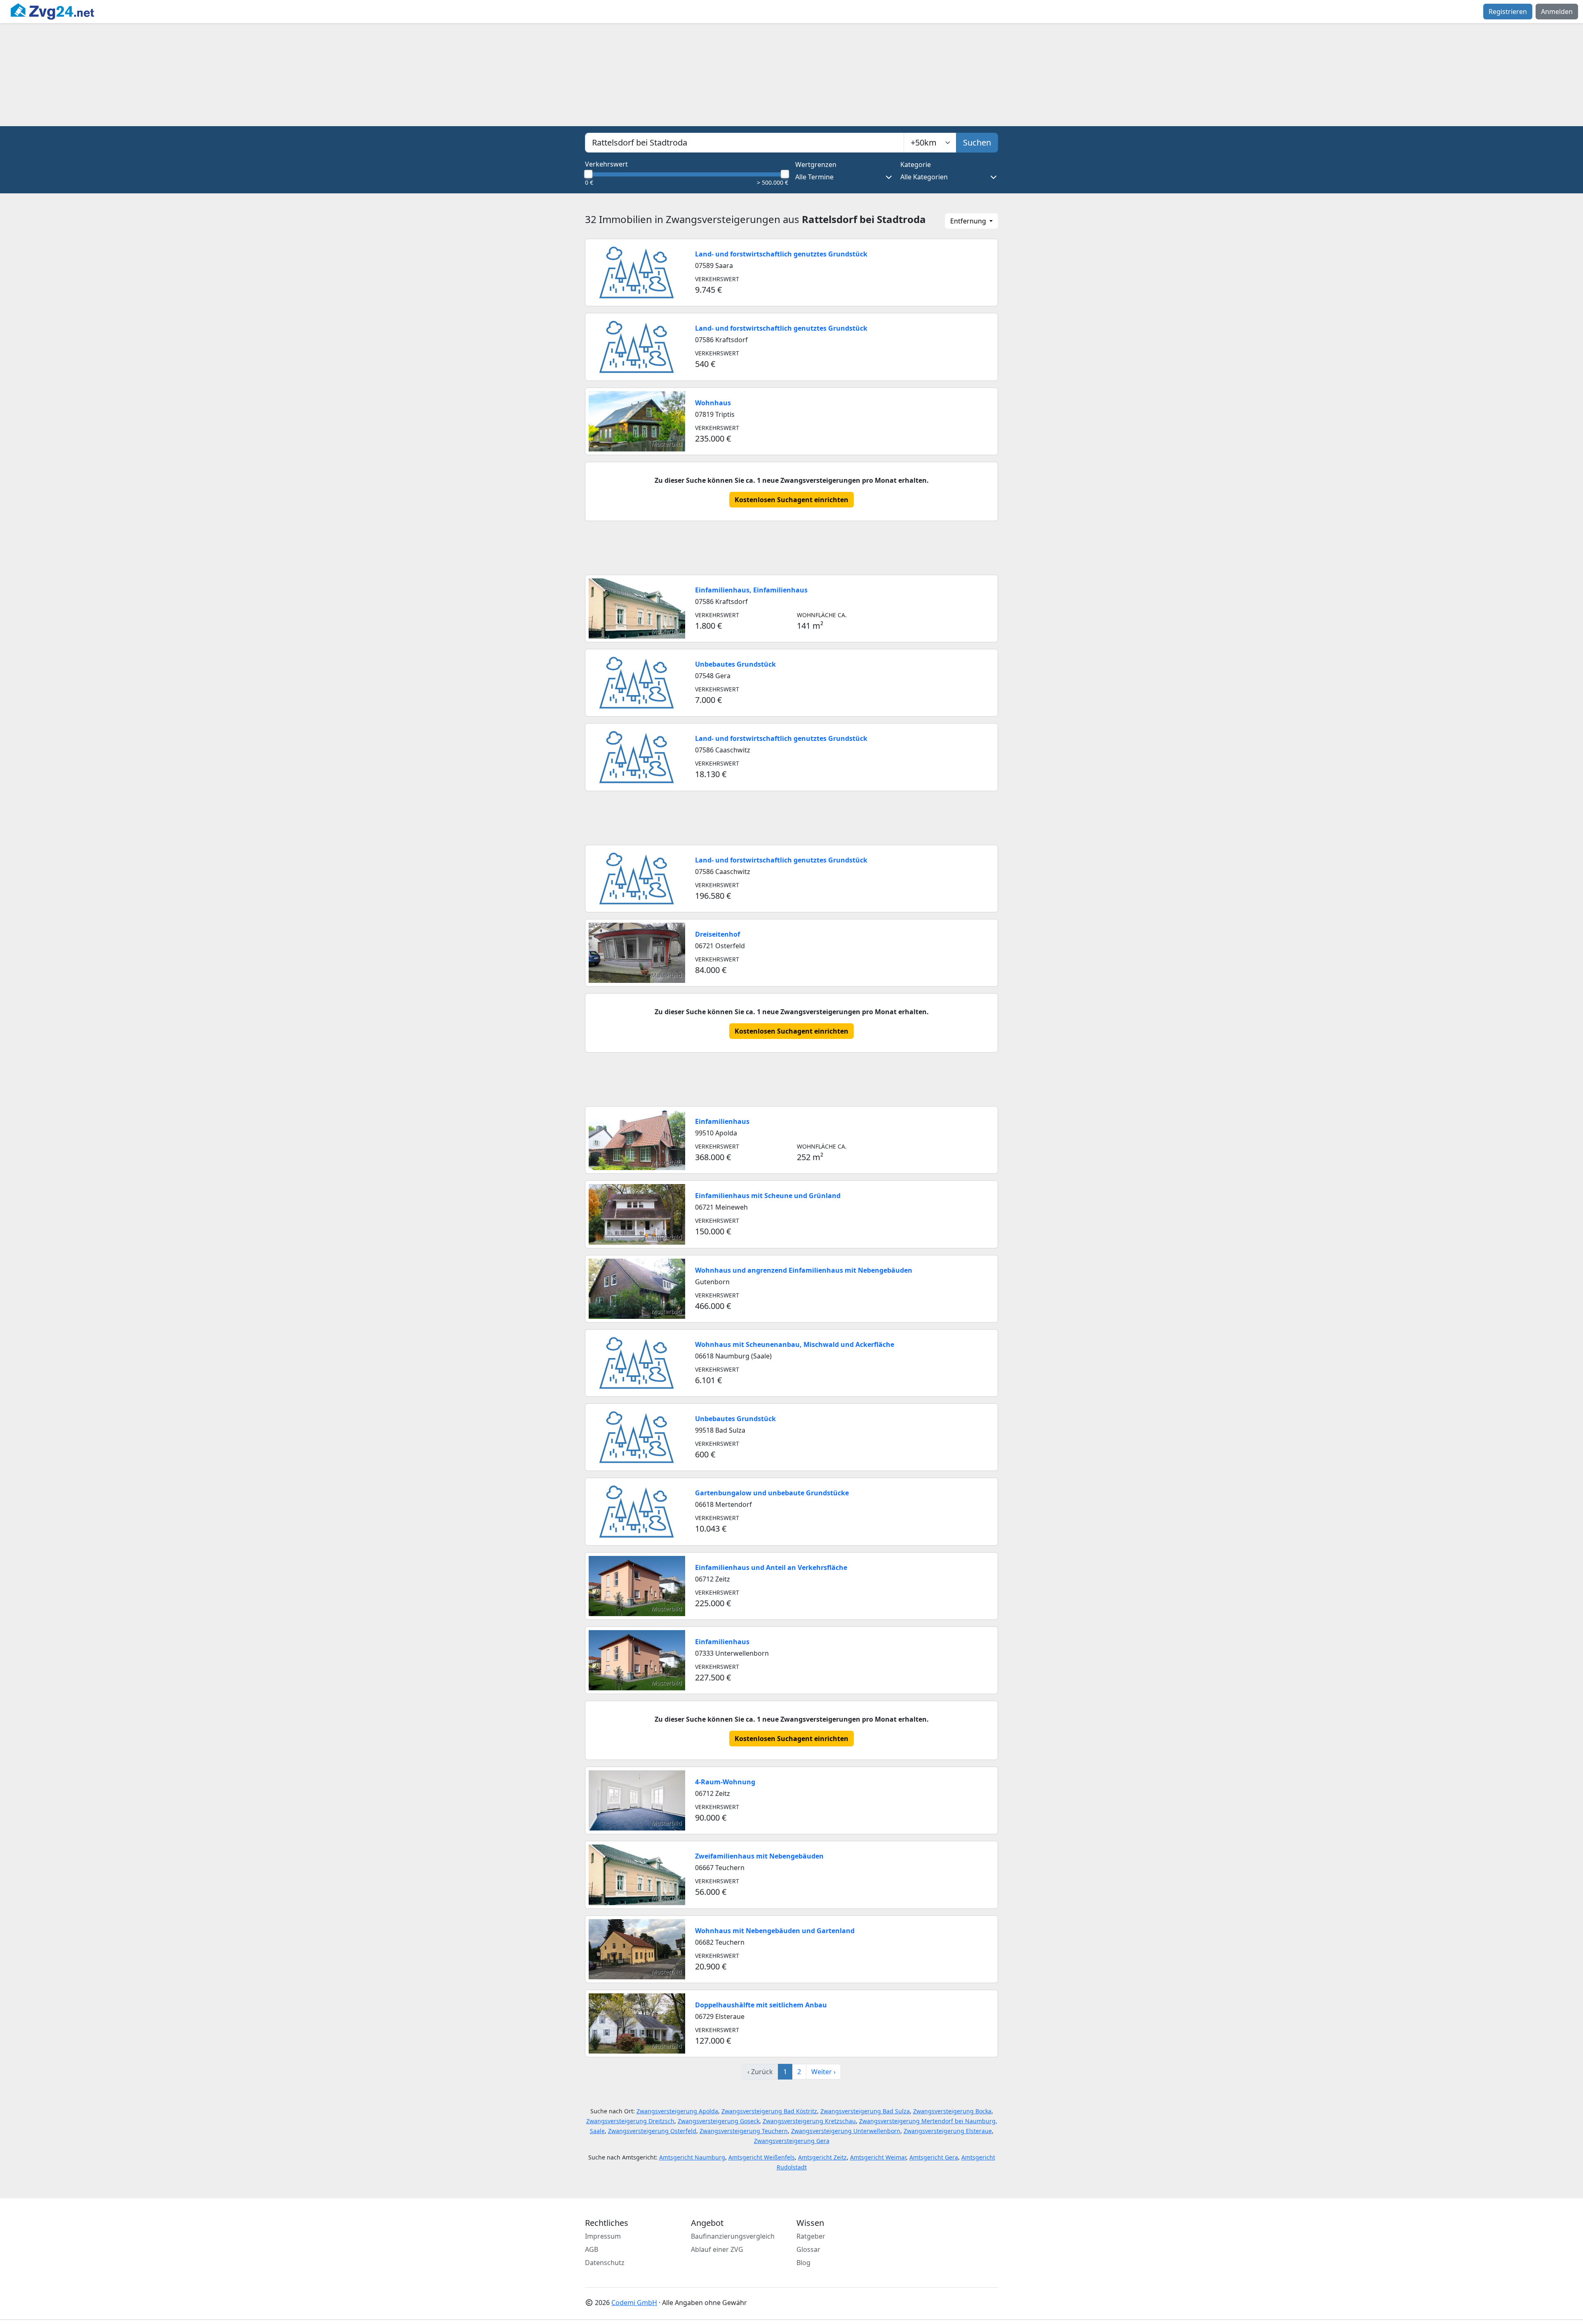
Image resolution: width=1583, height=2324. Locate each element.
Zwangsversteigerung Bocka (952, 2111)
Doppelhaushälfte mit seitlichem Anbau (761, 2005)
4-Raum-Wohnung (725, 1782)
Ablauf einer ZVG (717, 2249)
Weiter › (823, 2072)
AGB (592, 2249)
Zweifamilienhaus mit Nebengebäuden (759, 1856)
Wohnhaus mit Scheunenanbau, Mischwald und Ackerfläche (795, 1344)
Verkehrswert (606, 164)
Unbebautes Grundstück (735, 664)
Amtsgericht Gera (934, 2157)
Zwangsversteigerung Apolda (677, 2111)
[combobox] (745, 143)
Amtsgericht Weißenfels (762, 2157)
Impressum (603, 2236)
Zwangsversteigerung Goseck (719, 2121)
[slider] (588, 174)
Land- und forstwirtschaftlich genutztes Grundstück (781, 254)
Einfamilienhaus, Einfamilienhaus (751, 590)
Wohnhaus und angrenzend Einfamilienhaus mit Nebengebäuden (804, 1270)
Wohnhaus (713, 403)
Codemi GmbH (634, 2303)
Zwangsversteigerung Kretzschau (809, 2121)
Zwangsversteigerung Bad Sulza (865, 2111)
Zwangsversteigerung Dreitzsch (630, 2121)
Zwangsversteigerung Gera (792, 2141)
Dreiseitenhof (718, 934)
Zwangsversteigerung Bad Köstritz (769, 2111)
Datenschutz (605, 2263)
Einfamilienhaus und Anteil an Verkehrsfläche (771, 1567)
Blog (803, 2263)
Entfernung (969, 221)
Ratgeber (811, 2236)
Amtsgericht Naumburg (692, 2157)
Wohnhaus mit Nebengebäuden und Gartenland (775, 1931)
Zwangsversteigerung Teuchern (744, 2131)
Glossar (808, 2249)
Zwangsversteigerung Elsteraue (948, 2131)
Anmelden (1557, 12)
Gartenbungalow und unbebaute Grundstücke (772, 1493)
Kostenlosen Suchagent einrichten (791, 500)
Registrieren (1508, 12)
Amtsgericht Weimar (878, 2157)
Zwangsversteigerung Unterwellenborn (846, 2131)
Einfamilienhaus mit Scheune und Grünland (768, 1196)
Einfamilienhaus (722, 1121)
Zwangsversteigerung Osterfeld (652, 2131)
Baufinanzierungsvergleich (733, 2236)
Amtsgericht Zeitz (822, 2157)
